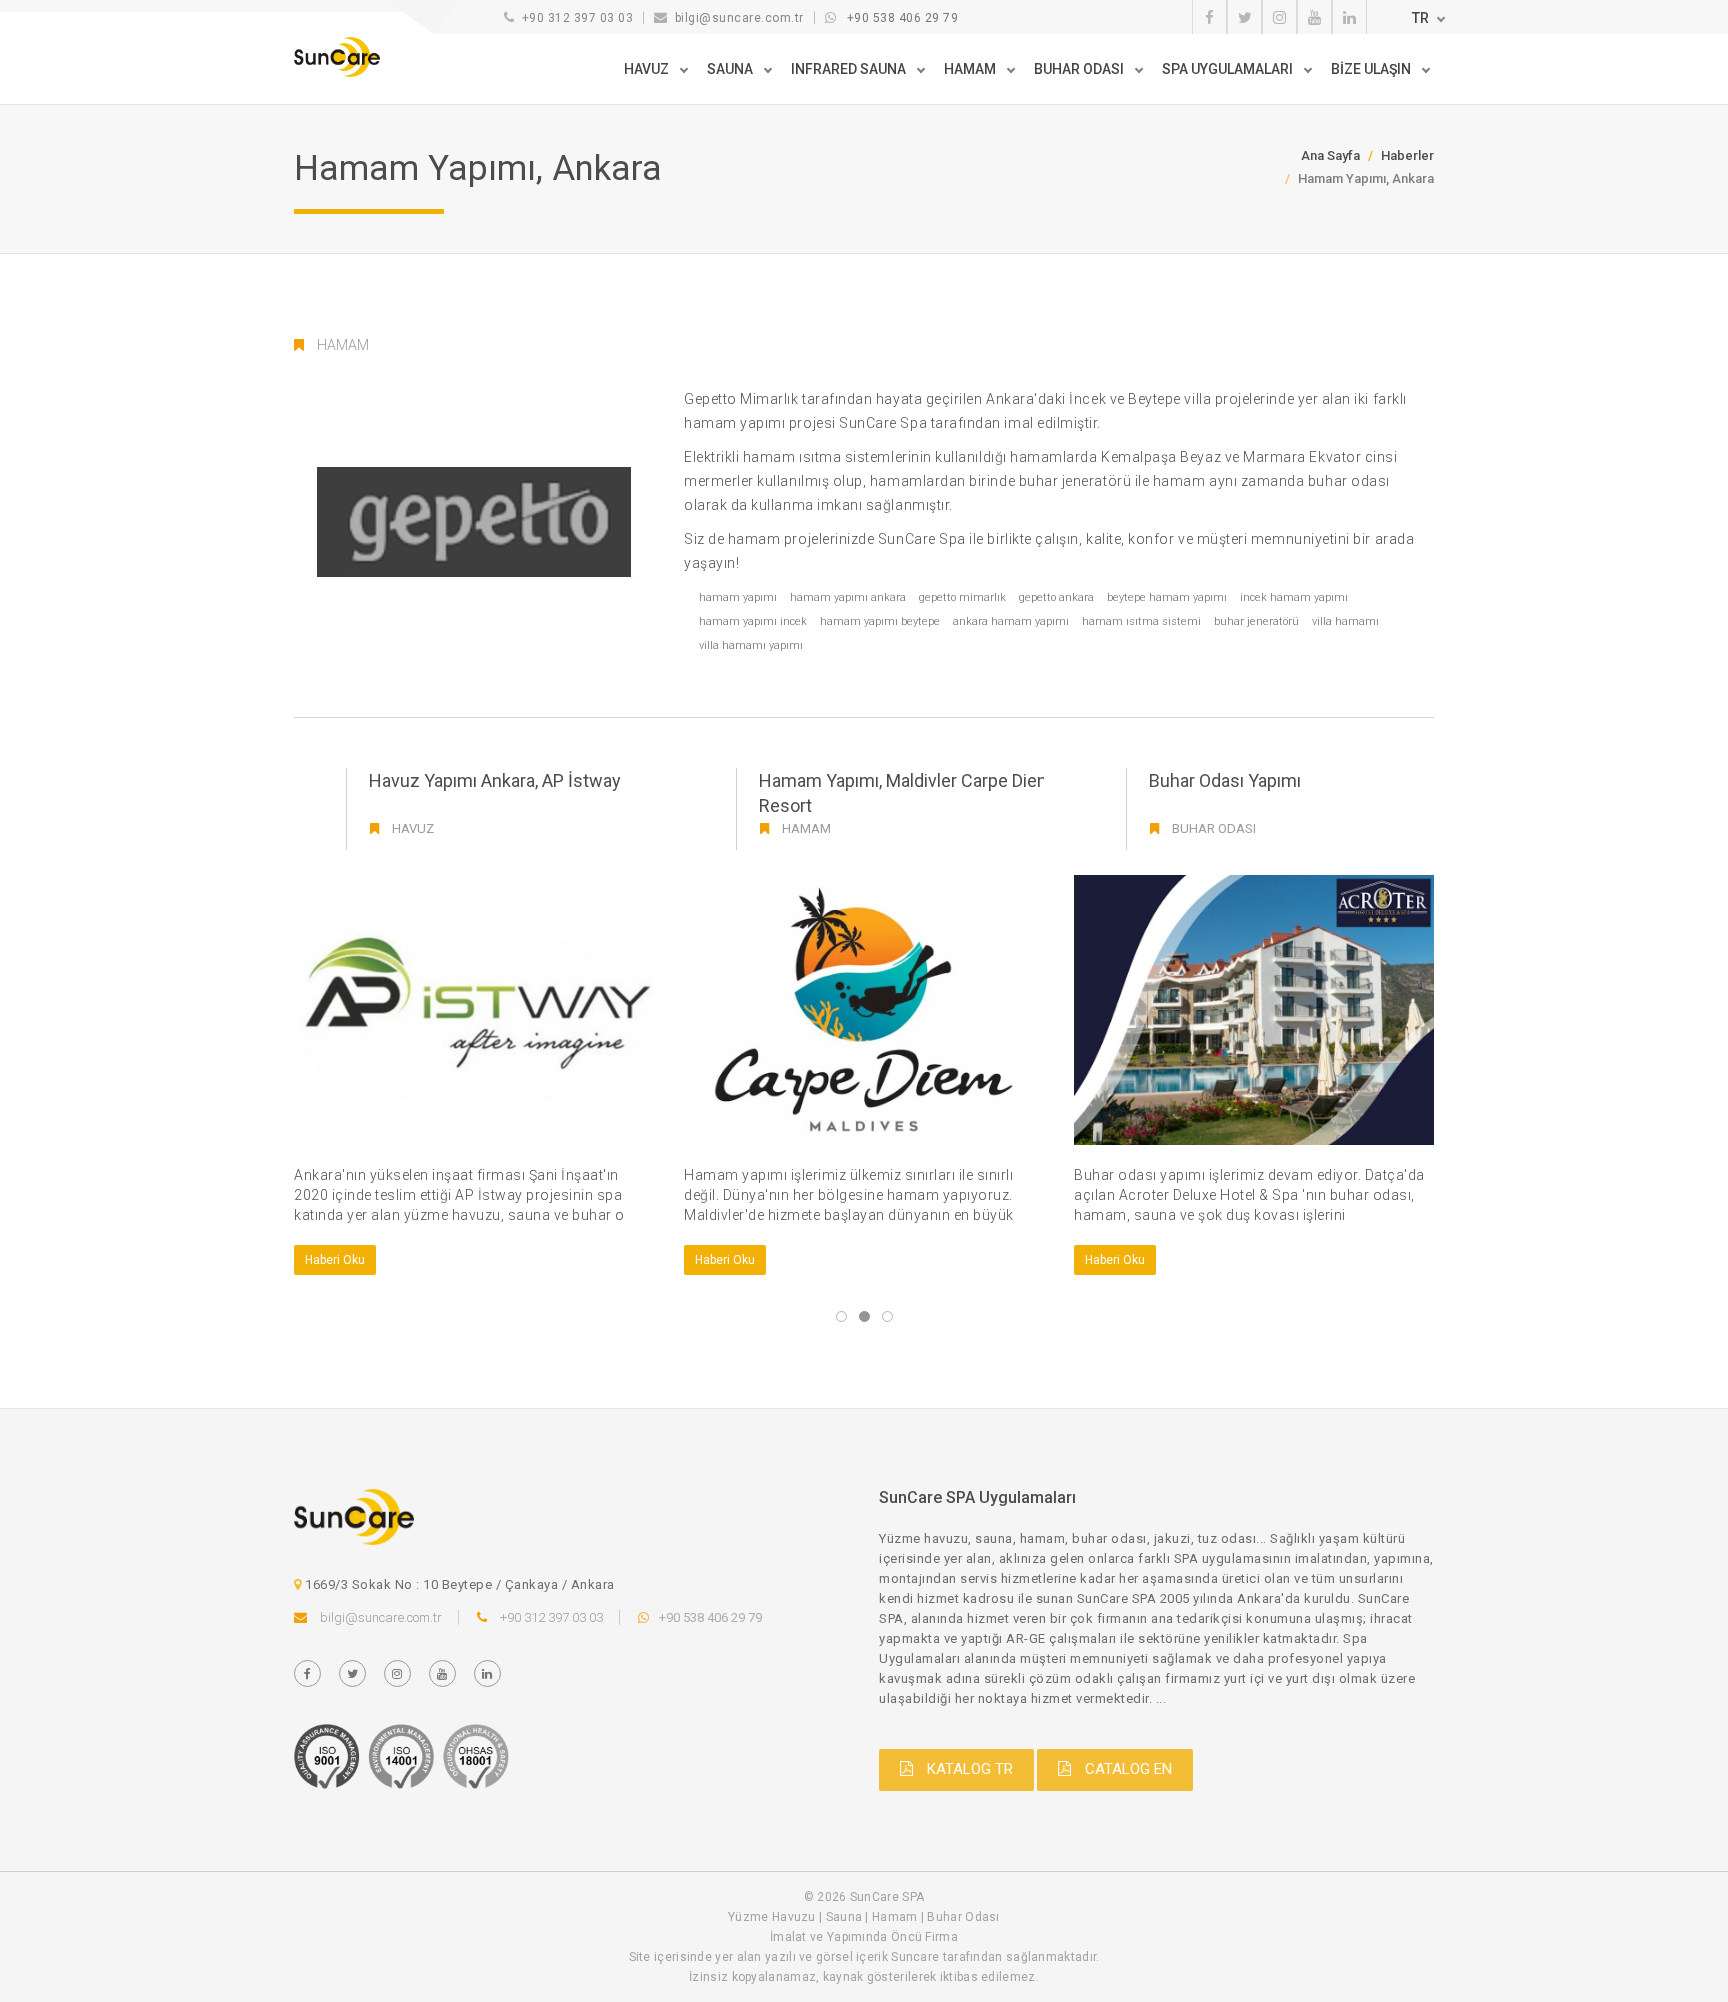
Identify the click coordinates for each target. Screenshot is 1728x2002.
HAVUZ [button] (648, 69)
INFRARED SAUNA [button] (850, 69)
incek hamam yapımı (1294, 597)
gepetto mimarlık (962, 597)
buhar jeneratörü (1256, 621)
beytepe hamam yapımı (1167, 597)
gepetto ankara (1056, 597)
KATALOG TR (968, 1769)
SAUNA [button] (731, 69)
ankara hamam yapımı (1011, 621)
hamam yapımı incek (753, 621)
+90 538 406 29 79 (903, 18)
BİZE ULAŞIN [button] (1372, 69)
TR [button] (1420, 18)
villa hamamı (1345, 621)
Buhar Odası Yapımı (1225, 780)
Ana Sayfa (1330, 155)
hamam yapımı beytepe (880, 621)
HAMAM (343, 345)
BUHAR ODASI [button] (1080, 69)
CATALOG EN (1126, 1769)
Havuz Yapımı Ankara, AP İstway (495, 780)
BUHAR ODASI (1214, 828)
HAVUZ (413, 828)
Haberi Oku (335, 1260)
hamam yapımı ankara (848, 597)
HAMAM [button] (971, 69)
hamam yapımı (738, 597)
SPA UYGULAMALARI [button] (1229, 69)
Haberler (1407, 155)
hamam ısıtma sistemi (1141, 621)
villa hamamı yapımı (751, 645)
